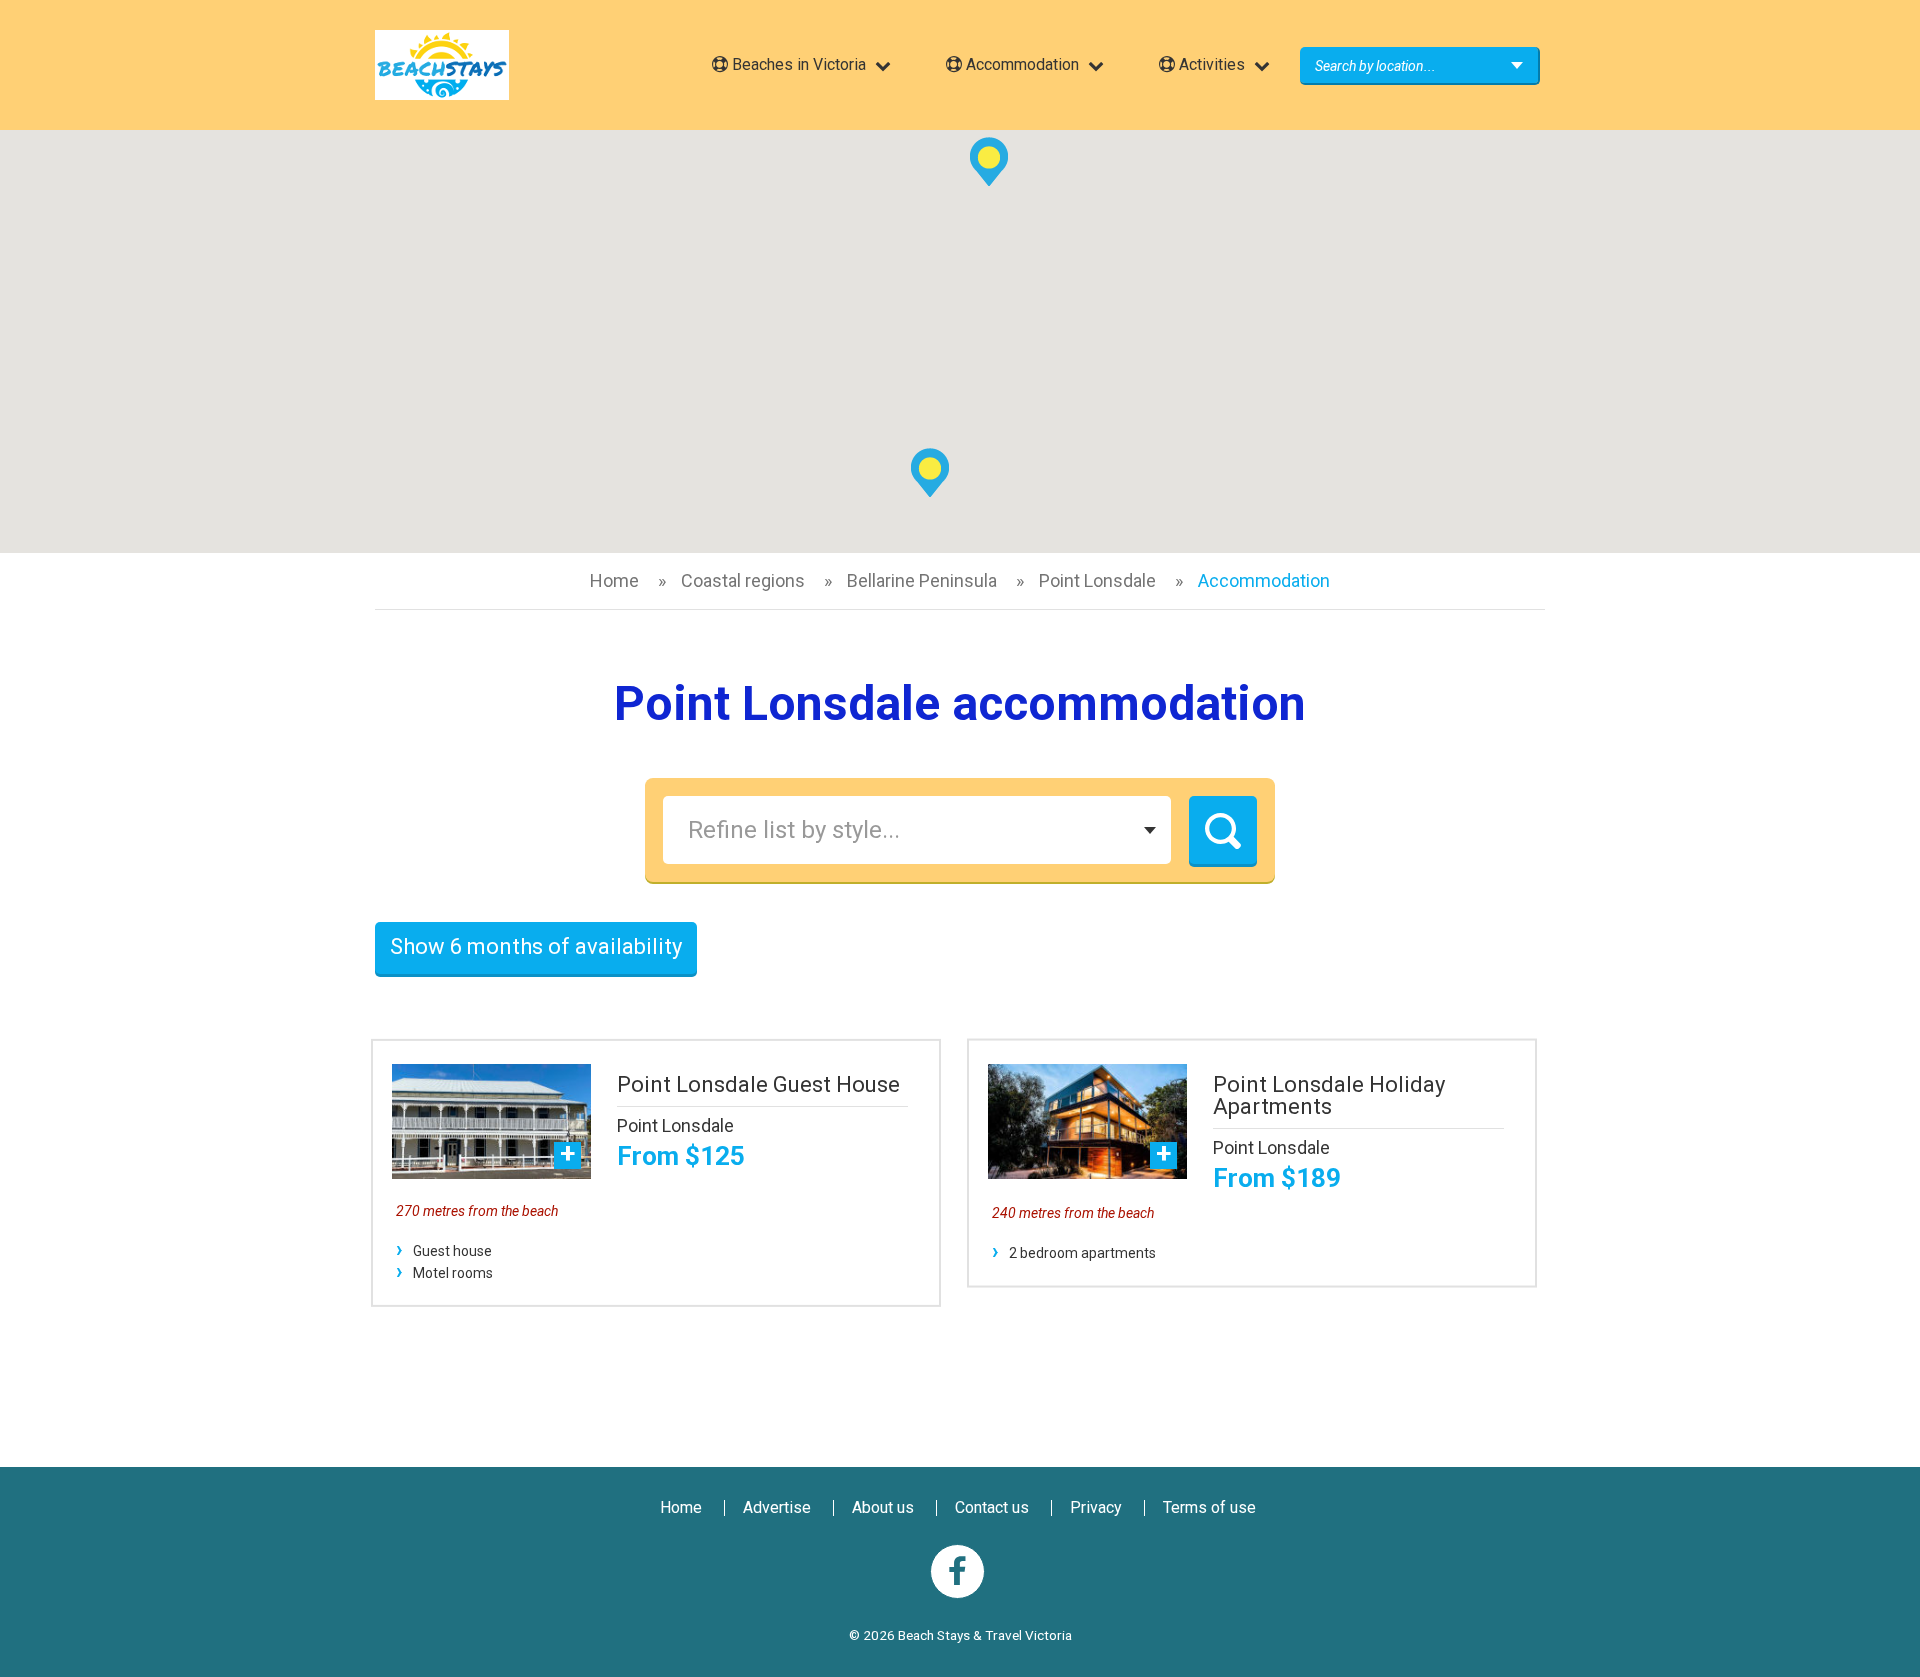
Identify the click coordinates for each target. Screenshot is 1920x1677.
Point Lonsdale (1097, 580)
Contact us (992, 1507)
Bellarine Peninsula (922, 580)
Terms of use (1209, 1507)
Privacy (1096, 1507)
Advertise (777, 1507)
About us (883, 1507)
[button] (930, 472)
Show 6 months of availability (536, 946)
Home (614, 580)
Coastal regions (743, 580)
